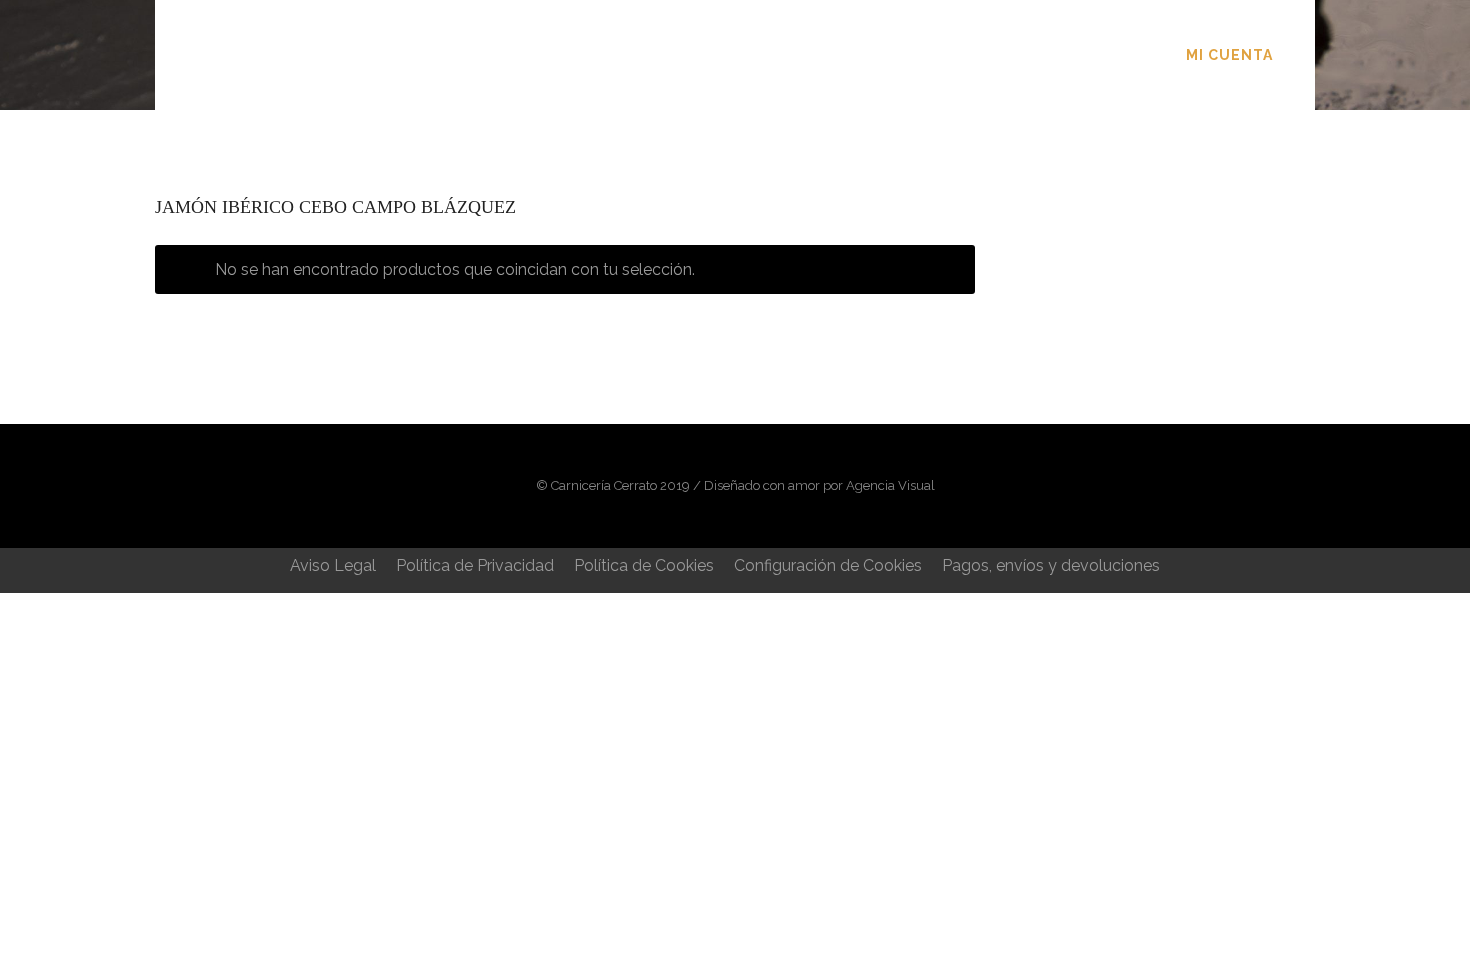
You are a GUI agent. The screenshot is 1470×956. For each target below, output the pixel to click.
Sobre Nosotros (624, 55)
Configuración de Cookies (828, 565)
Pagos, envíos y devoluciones (1051, 565)
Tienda (767, 55)
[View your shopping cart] (1303, 54)
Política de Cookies (644, 565)
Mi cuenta (1229, 55)
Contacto (966, 55)
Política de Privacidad (475, 565)
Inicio (485, 55)
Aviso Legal (333, 565)
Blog (859, 55)
